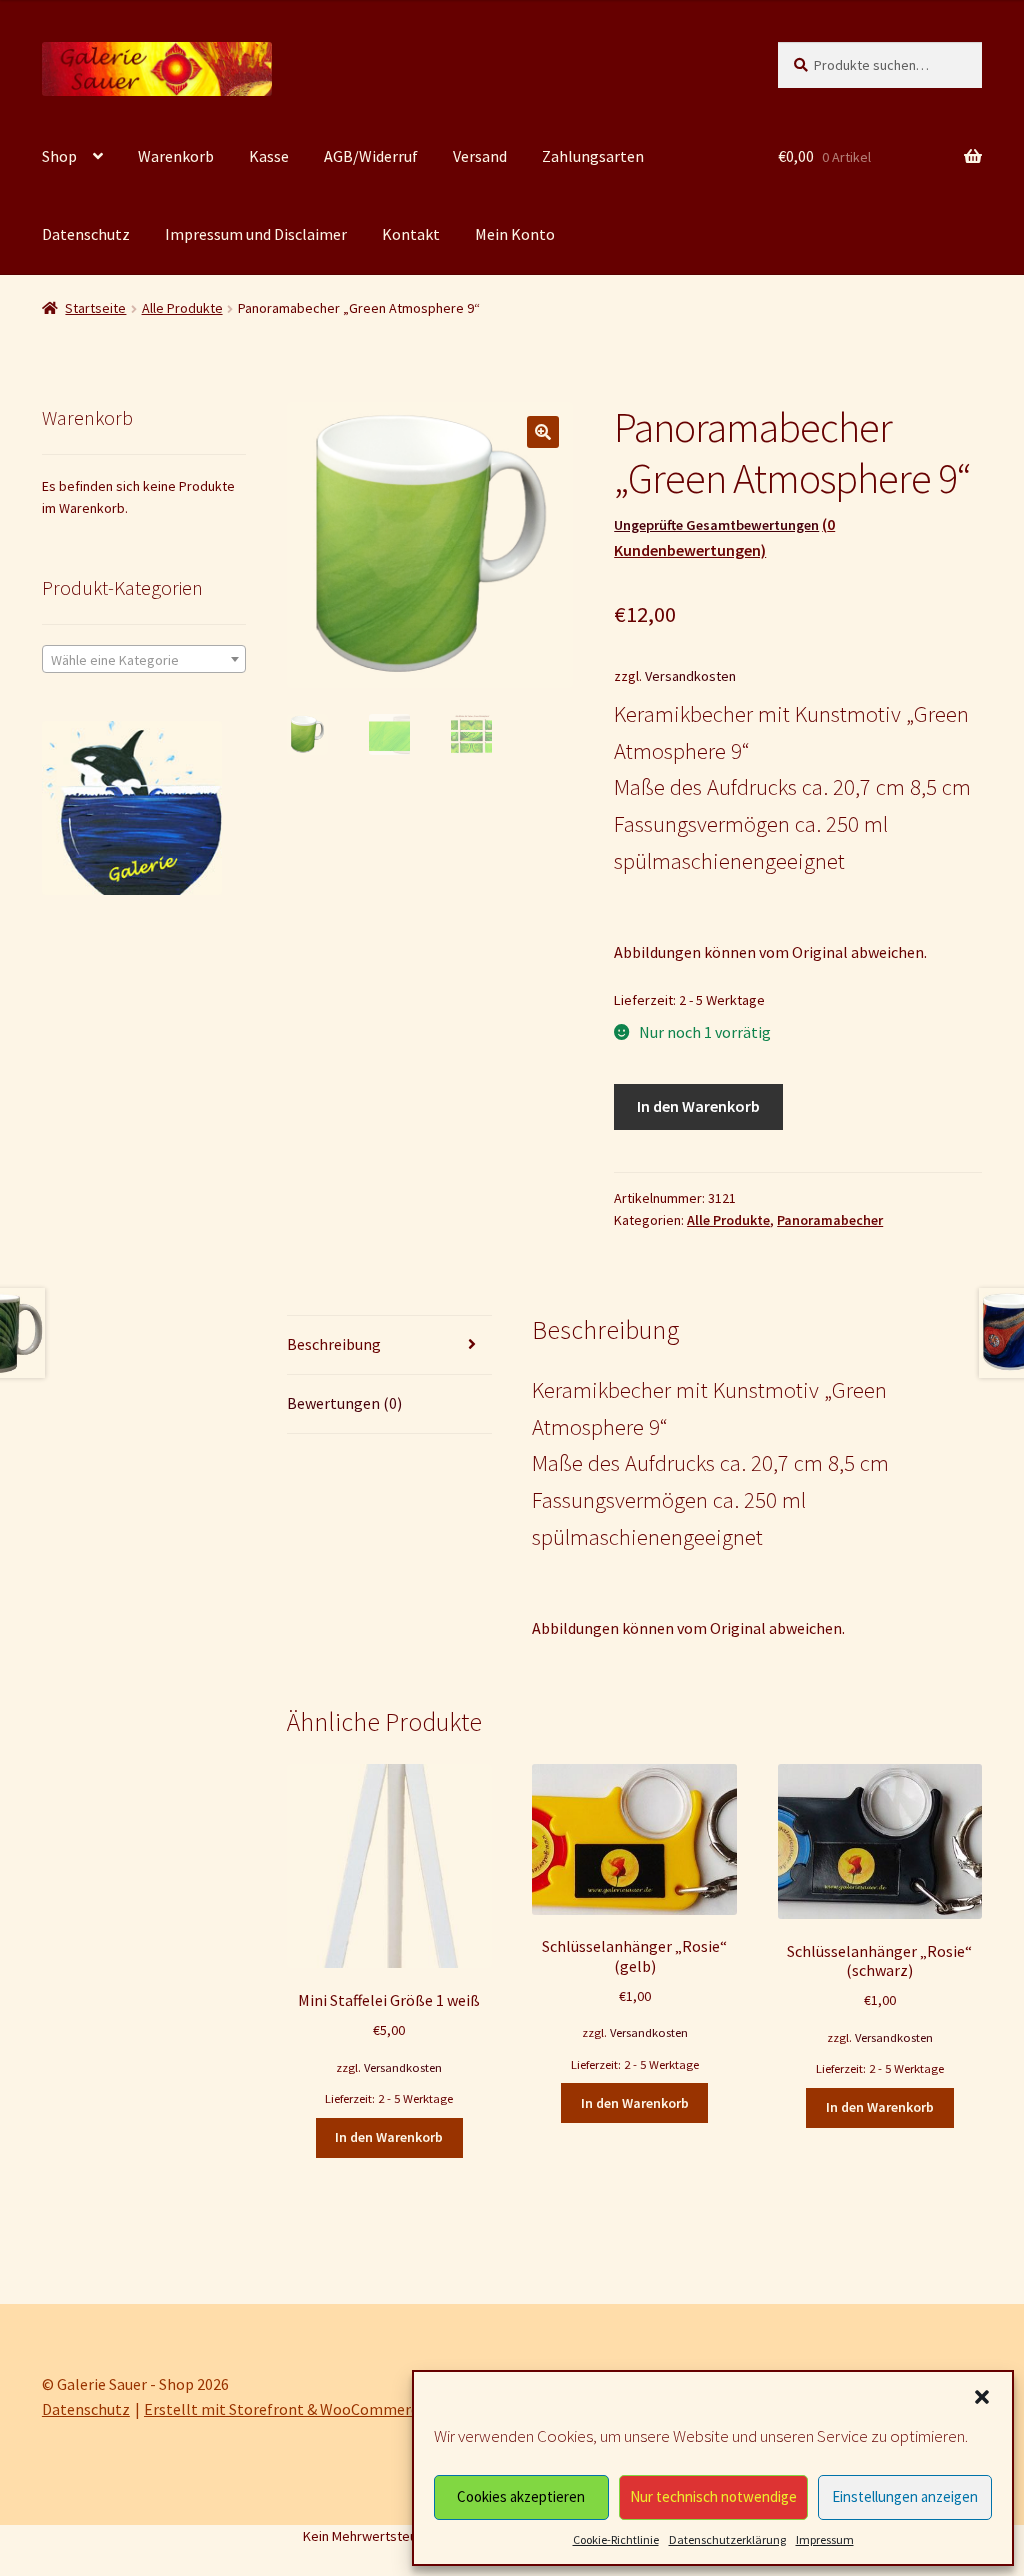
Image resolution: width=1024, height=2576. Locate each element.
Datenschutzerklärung (727, 2540)
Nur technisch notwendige (713, 2497)
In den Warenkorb (698, 1106)
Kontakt (411, 234)
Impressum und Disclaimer (256, 234)
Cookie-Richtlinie (616, 2540)
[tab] (389, 1346)
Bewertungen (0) (344, 1403)
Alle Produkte (182, 308)
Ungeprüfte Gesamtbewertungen (716, 525)
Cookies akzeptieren (521, 2497)
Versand (480, 156)
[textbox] (144, 660)
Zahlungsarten (593, 156)
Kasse (269, 156)
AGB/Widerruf (371, 156)
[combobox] (144, 659)
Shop (59, 156)
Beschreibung (334, 1344)
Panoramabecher (830, 1220)
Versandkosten (690, 676)
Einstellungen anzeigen (905, 2497)
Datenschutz (86, 234)
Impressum (825, 2540)
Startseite (95, 308)
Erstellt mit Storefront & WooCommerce (285, 2409)
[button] (982, 2397)
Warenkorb (176, 156)
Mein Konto (515, 234)
